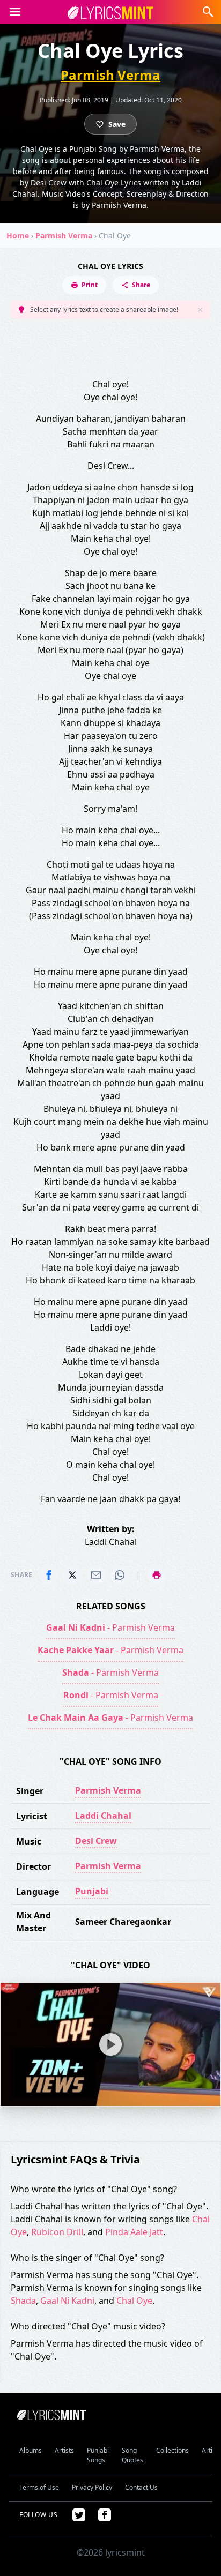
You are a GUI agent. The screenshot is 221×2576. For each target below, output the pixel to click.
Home (18, 236)
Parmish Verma (110, 75)
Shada (23, 2301)
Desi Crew (96, 1841)
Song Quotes (132, 2455)
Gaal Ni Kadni (67, 2301)
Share (141, 285)
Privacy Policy (92, 2487)
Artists (64, 2450)
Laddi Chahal (103, 1816)
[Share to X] (72, 1575)
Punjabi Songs (98, 2455)
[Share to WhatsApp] (120, 1575)
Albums (31, 2450)
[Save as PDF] (157, 1575)
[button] (15, 12)
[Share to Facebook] (49, 1575)
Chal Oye (134, 2301)
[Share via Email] (96, 1575)
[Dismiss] (200, 310)
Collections (172, 2450)
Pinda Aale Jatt (134, 2232)
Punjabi (92, 1891)
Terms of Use (39, 2487)
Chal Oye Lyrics (110, 266)
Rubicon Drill (57, 2232)
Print (90, 285)
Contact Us (141, 2487)
